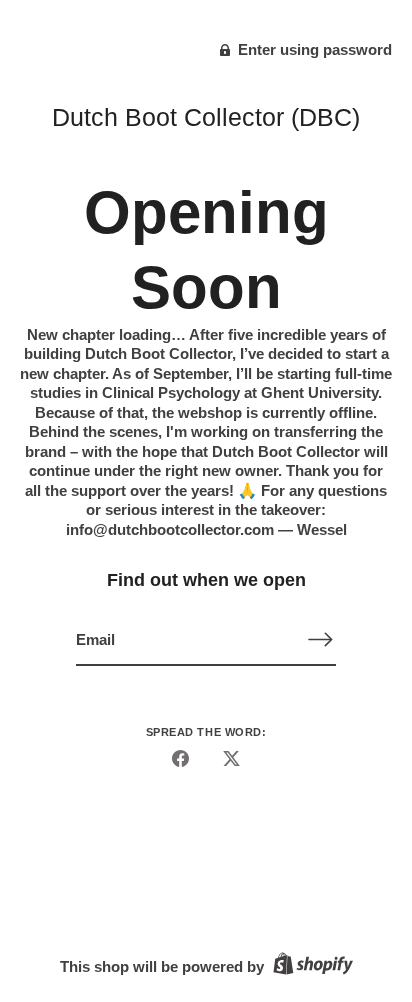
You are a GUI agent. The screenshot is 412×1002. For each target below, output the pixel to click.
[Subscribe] (320, 639)
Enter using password (313, 49)
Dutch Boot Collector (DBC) (206, 117)
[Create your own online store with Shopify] (310, 966)
